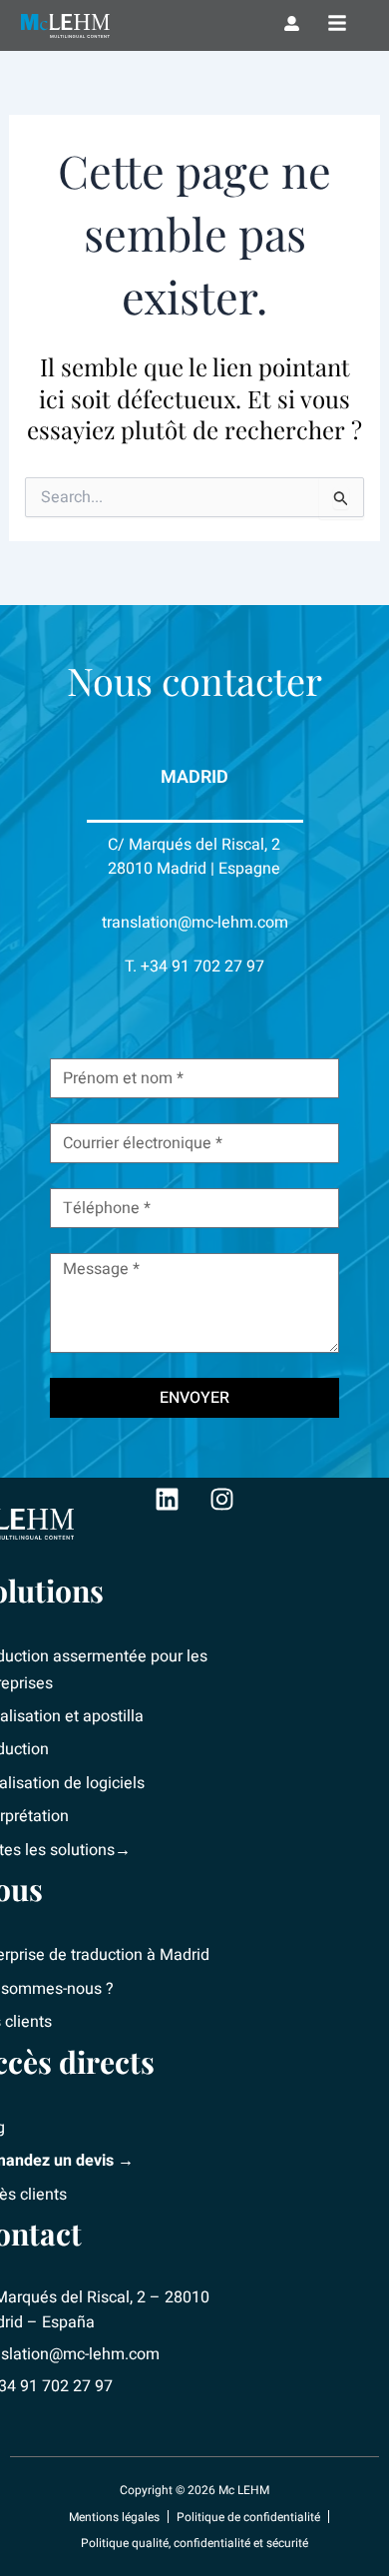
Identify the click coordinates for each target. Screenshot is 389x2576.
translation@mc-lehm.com (195, 923)
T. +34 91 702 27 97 (194, 966)
